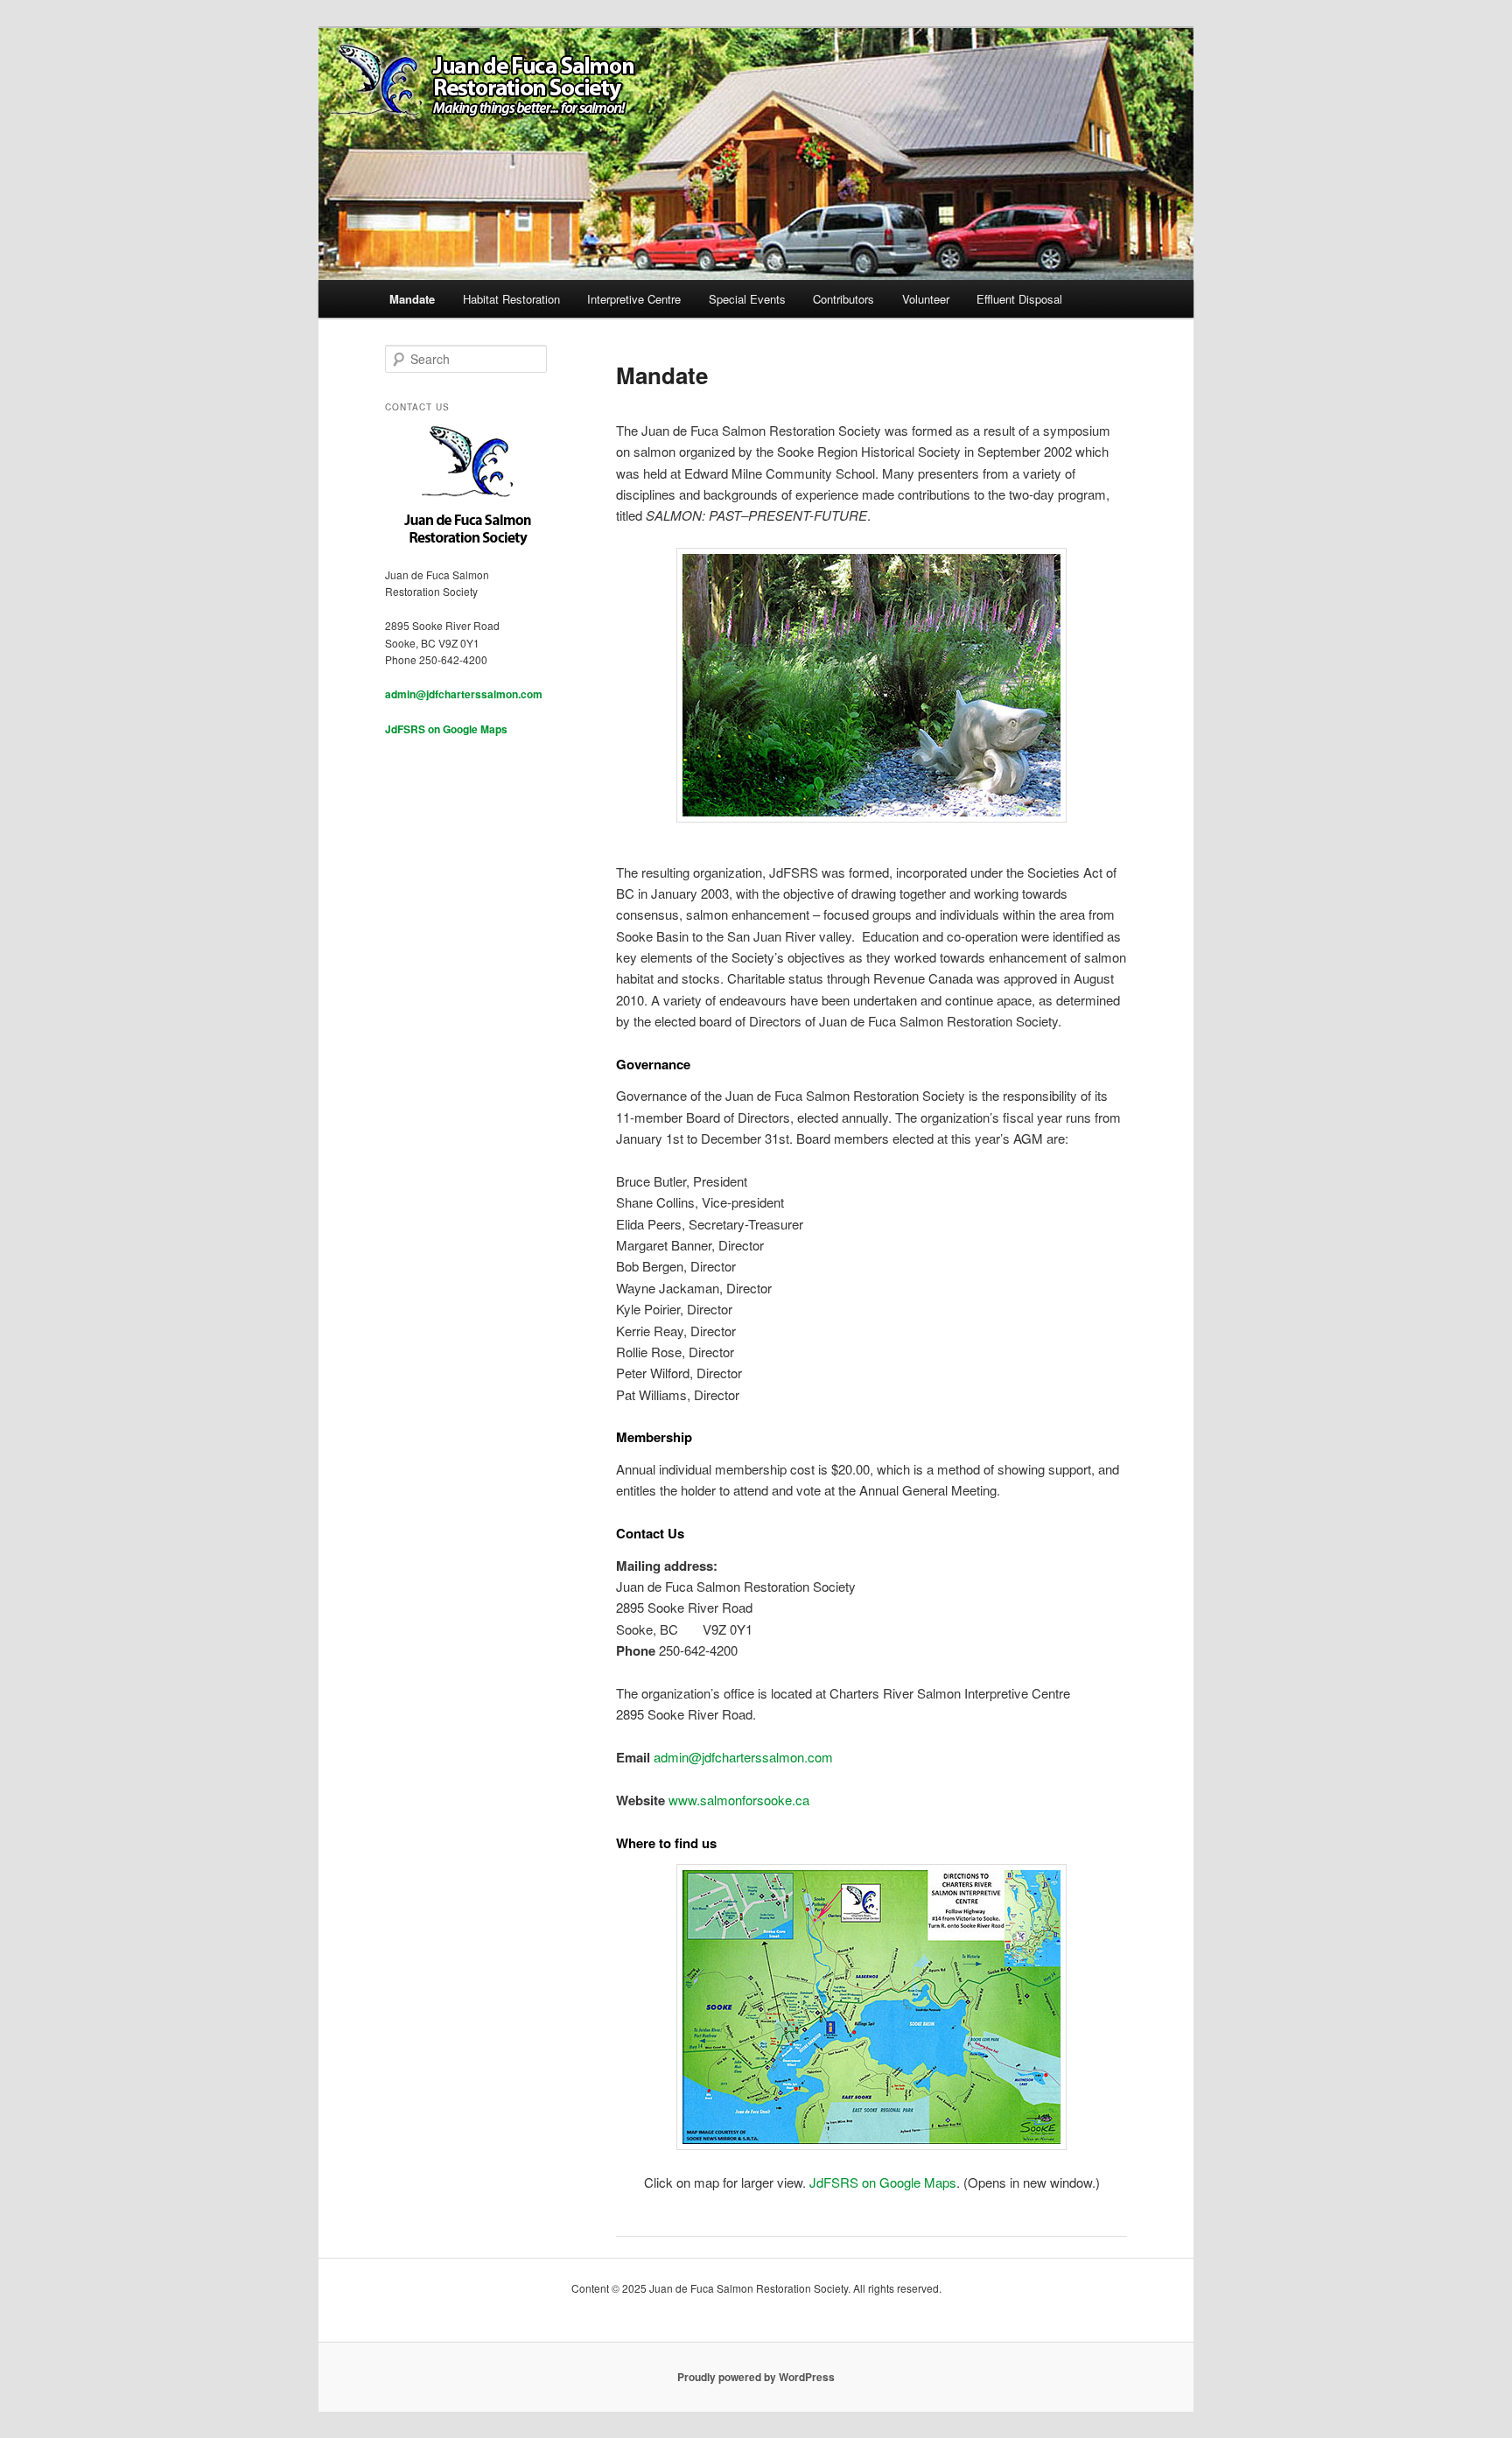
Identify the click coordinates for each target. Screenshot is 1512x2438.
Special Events (747, 299)
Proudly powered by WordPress (756, 2377)
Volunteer (926, 299)
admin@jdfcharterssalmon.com (743, 1757)
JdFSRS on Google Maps (883, 2182)
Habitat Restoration (511, 299)
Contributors (843, 299)
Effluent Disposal (1019, 299)
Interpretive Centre (634, 299)
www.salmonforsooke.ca (739, 1800)
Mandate (412, 299)
